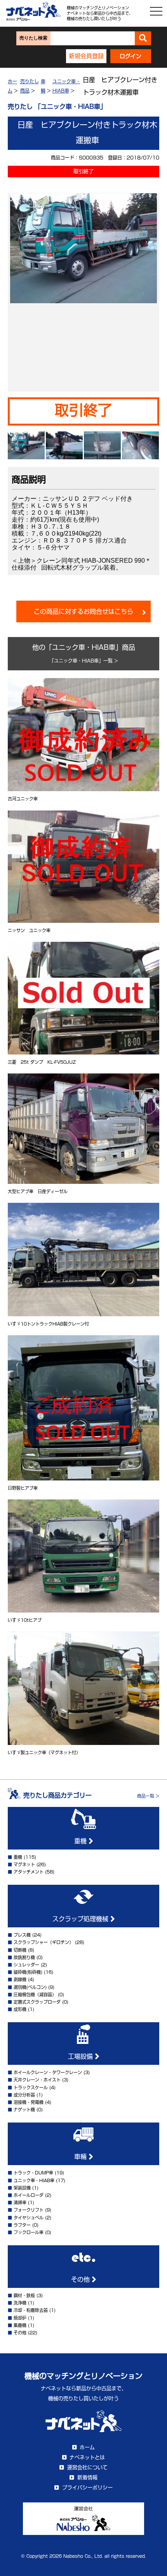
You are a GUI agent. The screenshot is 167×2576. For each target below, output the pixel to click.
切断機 (20, 1950)
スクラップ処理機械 (81, 1919)
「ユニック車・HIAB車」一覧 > (84, 661)
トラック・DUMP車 (33, 2173)
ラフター (22, 2225)
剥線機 (20, 1979)
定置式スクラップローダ (37, 2002)
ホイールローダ (29, 2195)
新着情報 (87, 2477)
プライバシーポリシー (87, 2488)
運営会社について (87, 2467)
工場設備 (81, 2056)
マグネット (24, 1864)
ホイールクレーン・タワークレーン (48, 2072)
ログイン (130, 56)
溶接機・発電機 (29, 2102)
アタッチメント (29, 1872)
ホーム (87, 2447)
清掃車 (20, 2202)
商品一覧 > (148, 1796)
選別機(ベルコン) (30, 1987)
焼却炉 (20, 2318)
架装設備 (22, 2188)
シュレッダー (26, 1965)
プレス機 (22, 1935)
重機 (81, 1841)
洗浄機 (20, 2303)
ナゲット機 (24, 2110)
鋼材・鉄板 (24, 2295)
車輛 (81, 2157)
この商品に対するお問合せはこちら (83, 611)
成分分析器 (24, 2095)
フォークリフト (29, 2210)
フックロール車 (29, 2232)
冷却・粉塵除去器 (31, 2310)
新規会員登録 (86, 56)
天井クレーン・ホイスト (37, 2080)
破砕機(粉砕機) (28, 1972)
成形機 (20, 2009)
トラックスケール (31, 2087)
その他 (81, 2279)
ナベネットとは (87, 2457)
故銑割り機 (24, 1957)
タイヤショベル (29, 2218)
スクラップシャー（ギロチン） (43, 1942)
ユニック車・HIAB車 (34, 2180)
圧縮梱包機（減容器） (35, 1995)
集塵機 (20, 2325)
